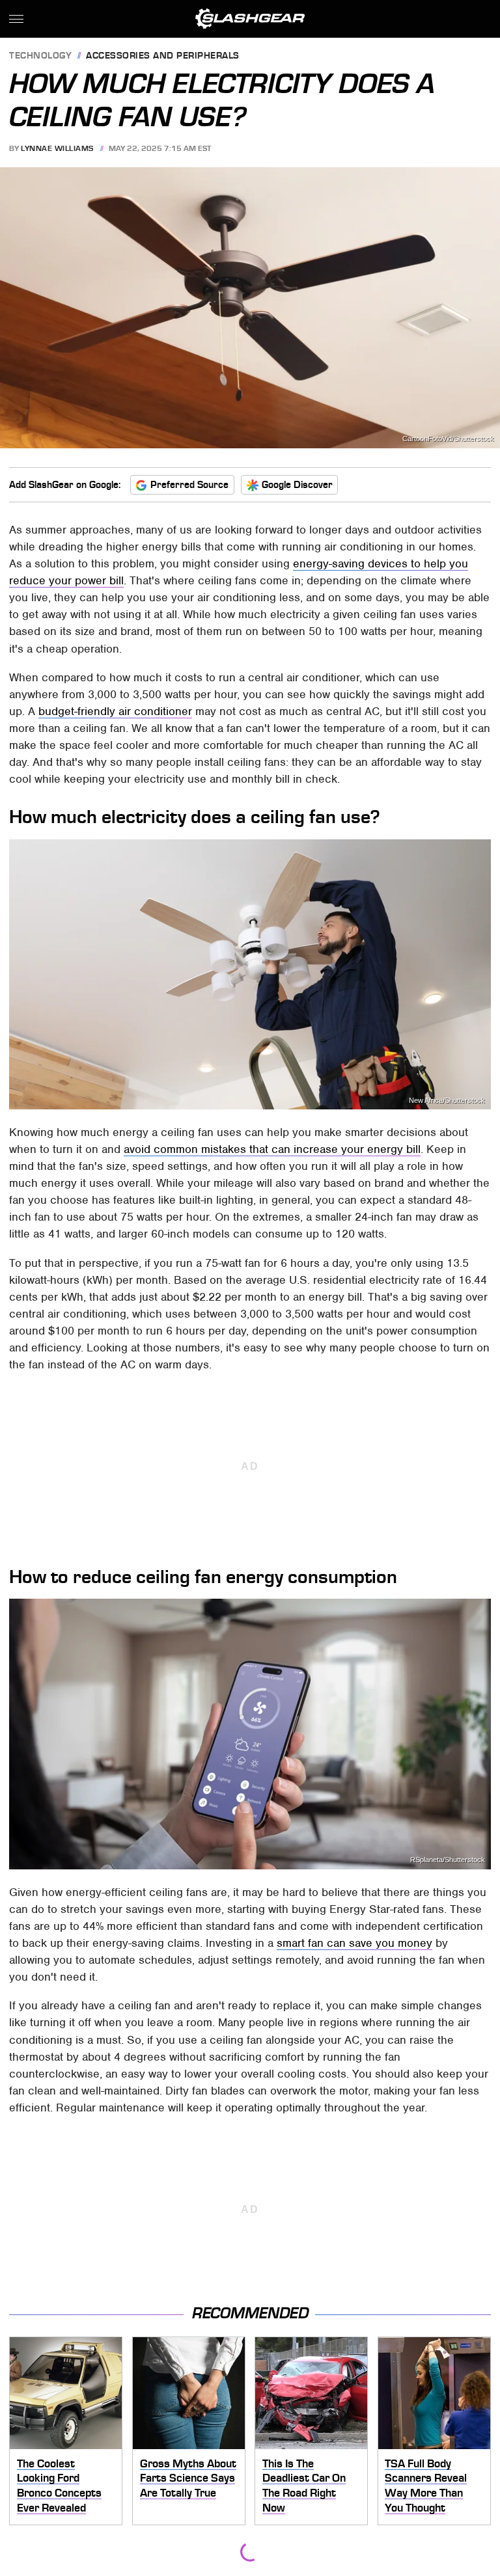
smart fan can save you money (354, 1943)
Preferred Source (189, 485)
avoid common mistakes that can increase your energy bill (272, 1149)
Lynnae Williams (57, 148)
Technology (40, 56)
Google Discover (297, 485)
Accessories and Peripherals (163, 56)
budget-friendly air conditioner (115, 711)
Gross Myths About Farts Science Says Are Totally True (188, 2478)
